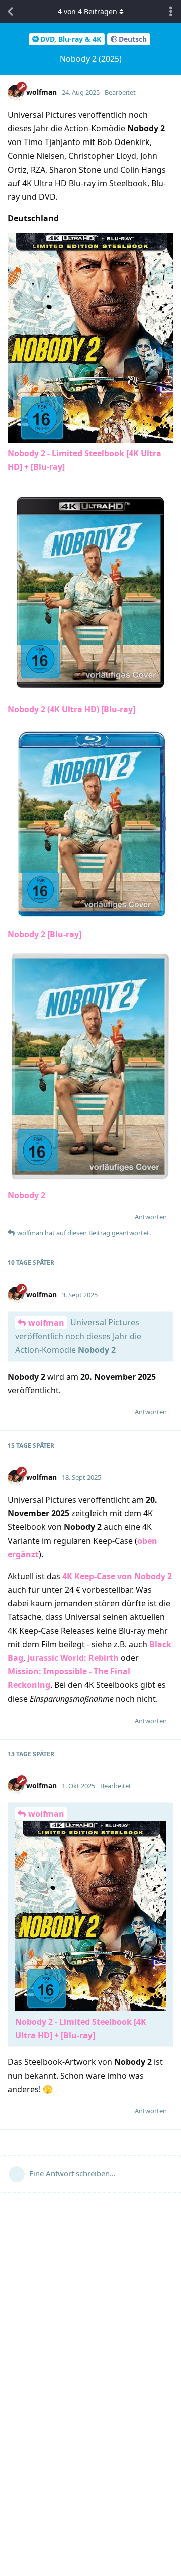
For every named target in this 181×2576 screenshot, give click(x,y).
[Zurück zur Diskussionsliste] (10, 12)
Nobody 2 (26, 1195)
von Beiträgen (87, 11)
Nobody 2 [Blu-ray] (44, 934)
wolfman (46, 1323)
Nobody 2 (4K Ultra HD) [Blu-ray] (71, 709)
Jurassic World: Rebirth (73, 1658)
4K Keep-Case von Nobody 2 (117, 1576)
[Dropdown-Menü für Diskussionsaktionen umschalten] (171, 12)
